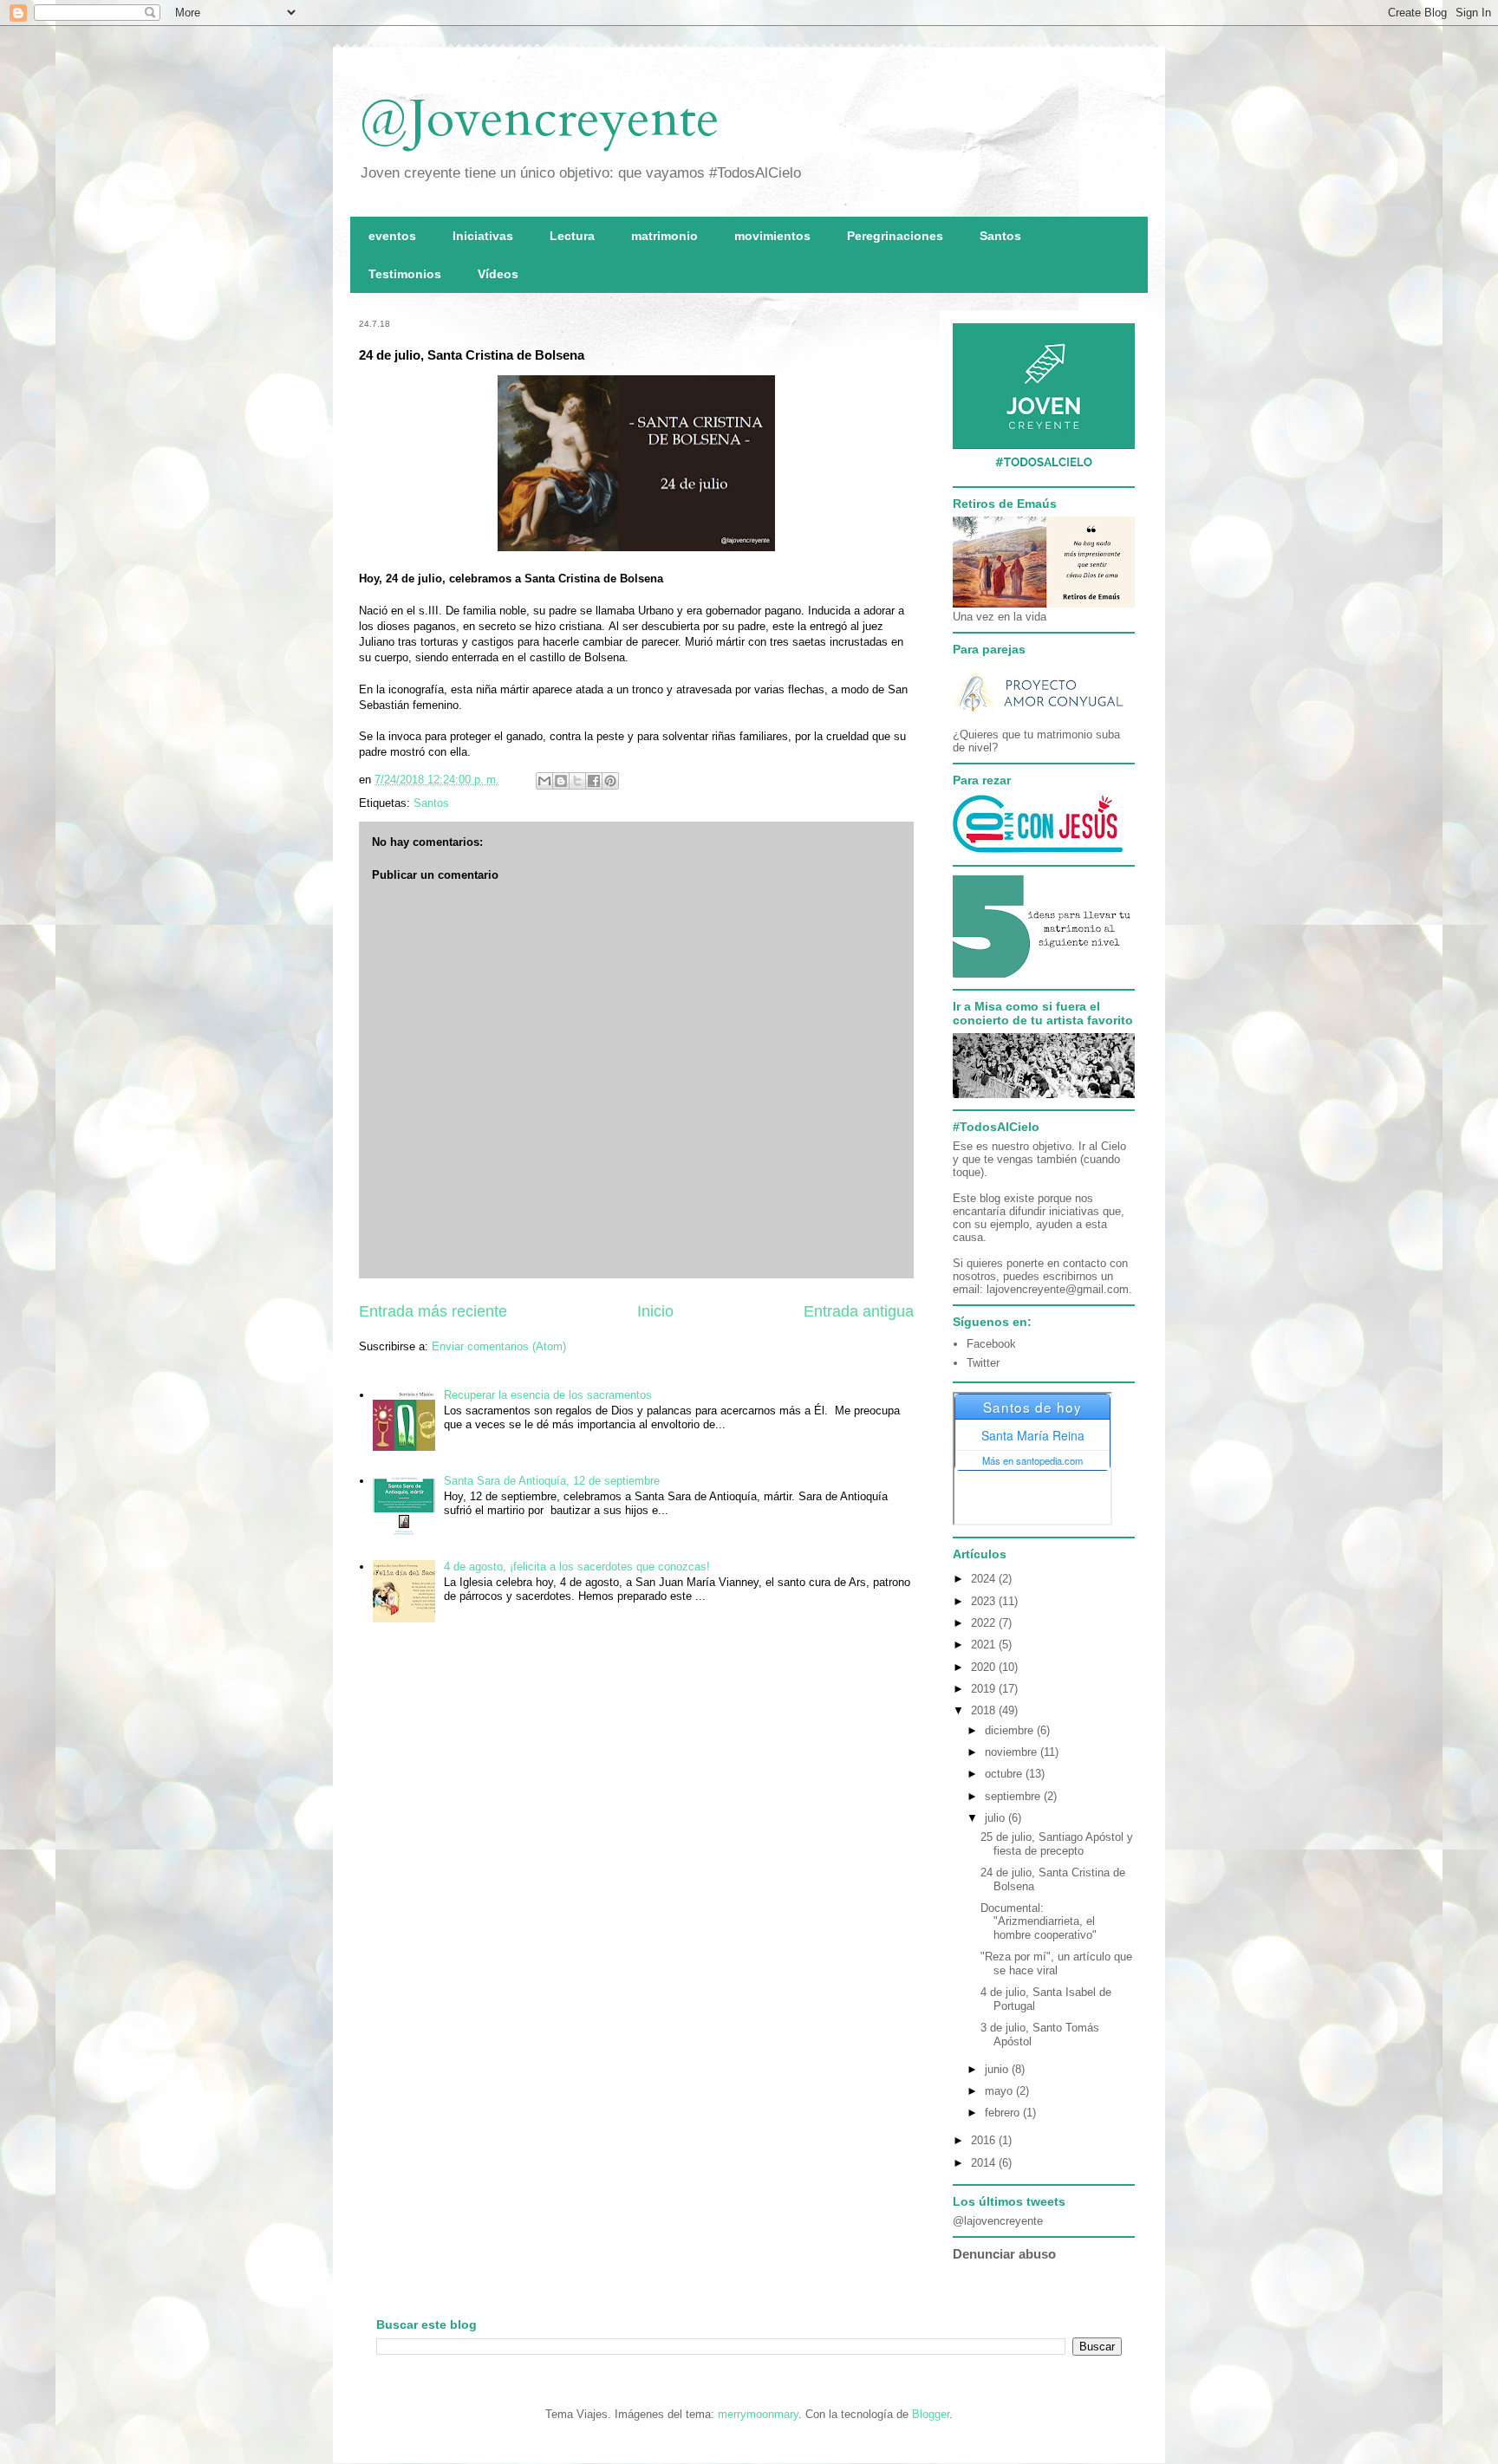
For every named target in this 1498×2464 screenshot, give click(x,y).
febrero (1004, 2113)
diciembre (1011, 1730)
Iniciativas (483, 236)
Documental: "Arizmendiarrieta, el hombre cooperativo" (1039, 1921)
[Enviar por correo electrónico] (544, 781)
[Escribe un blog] (561, 781)
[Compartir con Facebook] (594, 781)
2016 (985, 2140)
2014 (985, 2163)
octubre (1005, 1774)
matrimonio (664, 236)
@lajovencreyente (998, 2221)
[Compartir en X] (577, 781)
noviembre (1013, 1752)
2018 (985, 1710)
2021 (985, 1645)
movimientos (772, 236)
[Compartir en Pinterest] (610, 781)
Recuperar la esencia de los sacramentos (548, 1395)
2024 (985, 1579)
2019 (985, 1689)
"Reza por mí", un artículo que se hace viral (1056, 1963)
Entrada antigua (859, 1311)
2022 (985, 1623)
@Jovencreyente (539, 119)
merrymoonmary (758, 2414)
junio (998, 2069)
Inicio (655, 1311)
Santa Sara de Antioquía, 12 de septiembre (552, 1481)
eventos (392, 236)
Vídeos (498, 274)
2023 (985, 1601)
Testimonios (405, 274)
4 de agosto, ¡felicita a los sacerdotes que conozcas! (577, 1567)
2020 (985, 1667)
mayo (1000, 2091)
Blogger (931, 2414)
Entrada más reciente (433, 1311)
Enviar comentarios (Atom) (499, 1346)
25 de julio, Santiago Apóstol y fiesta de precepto (1057, 1844)
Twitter (983, 1363)
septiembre (1014, 1796)
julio (996, 1818)
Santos (1000, 236)
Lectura (572, 236)
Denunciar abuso (1004, 2254)
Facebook (991, 1344)
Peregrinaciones (895, 236)
